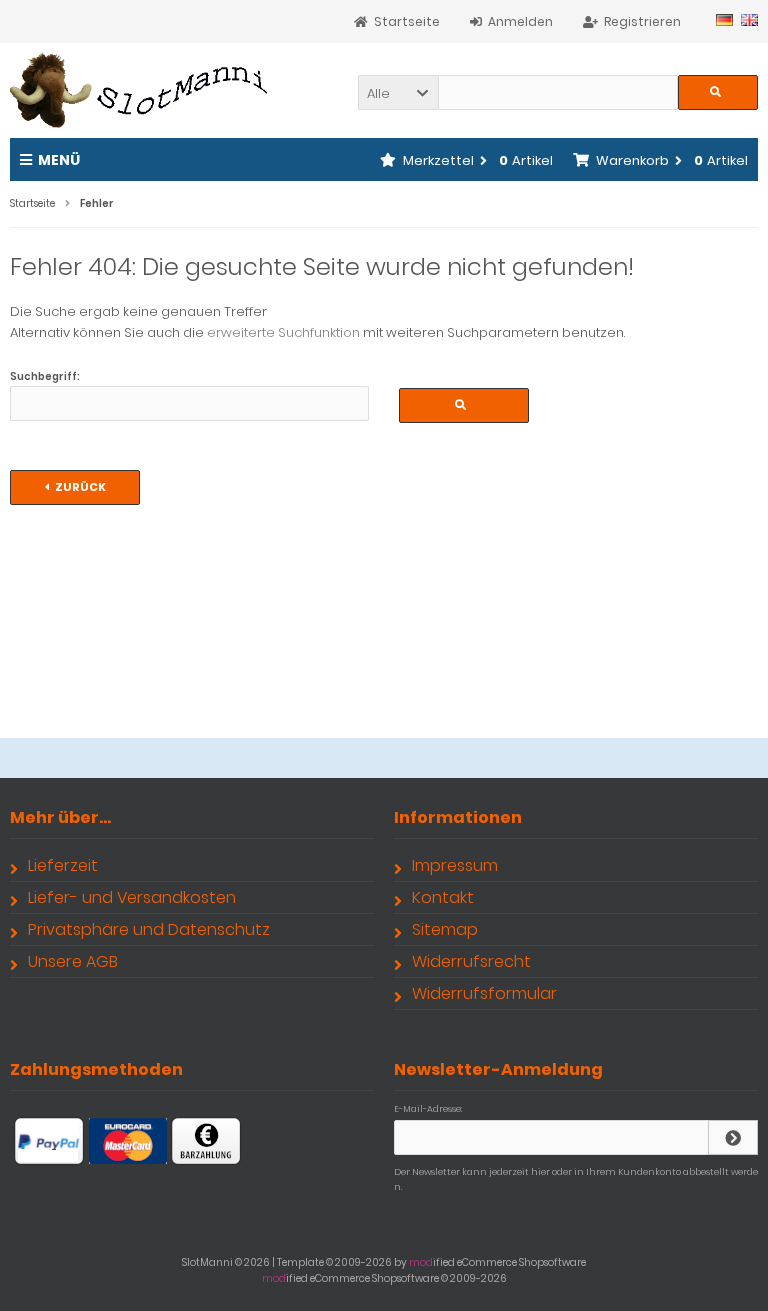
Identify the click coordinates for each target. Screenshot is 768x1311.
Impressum (455, 865)
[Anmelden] (733, 1137)
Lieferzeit (63, 865)
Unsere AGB (73, 961)
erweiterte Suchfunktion (283, 332)
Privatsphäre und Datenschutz (149, 929)
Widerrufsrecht (471, 961)
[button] (398, 92)
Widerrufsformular (484, 993)
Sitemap (445, 929)
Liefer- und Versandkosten (132, 897)
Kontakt (443, 897)
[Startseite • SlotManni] (142, 90)
